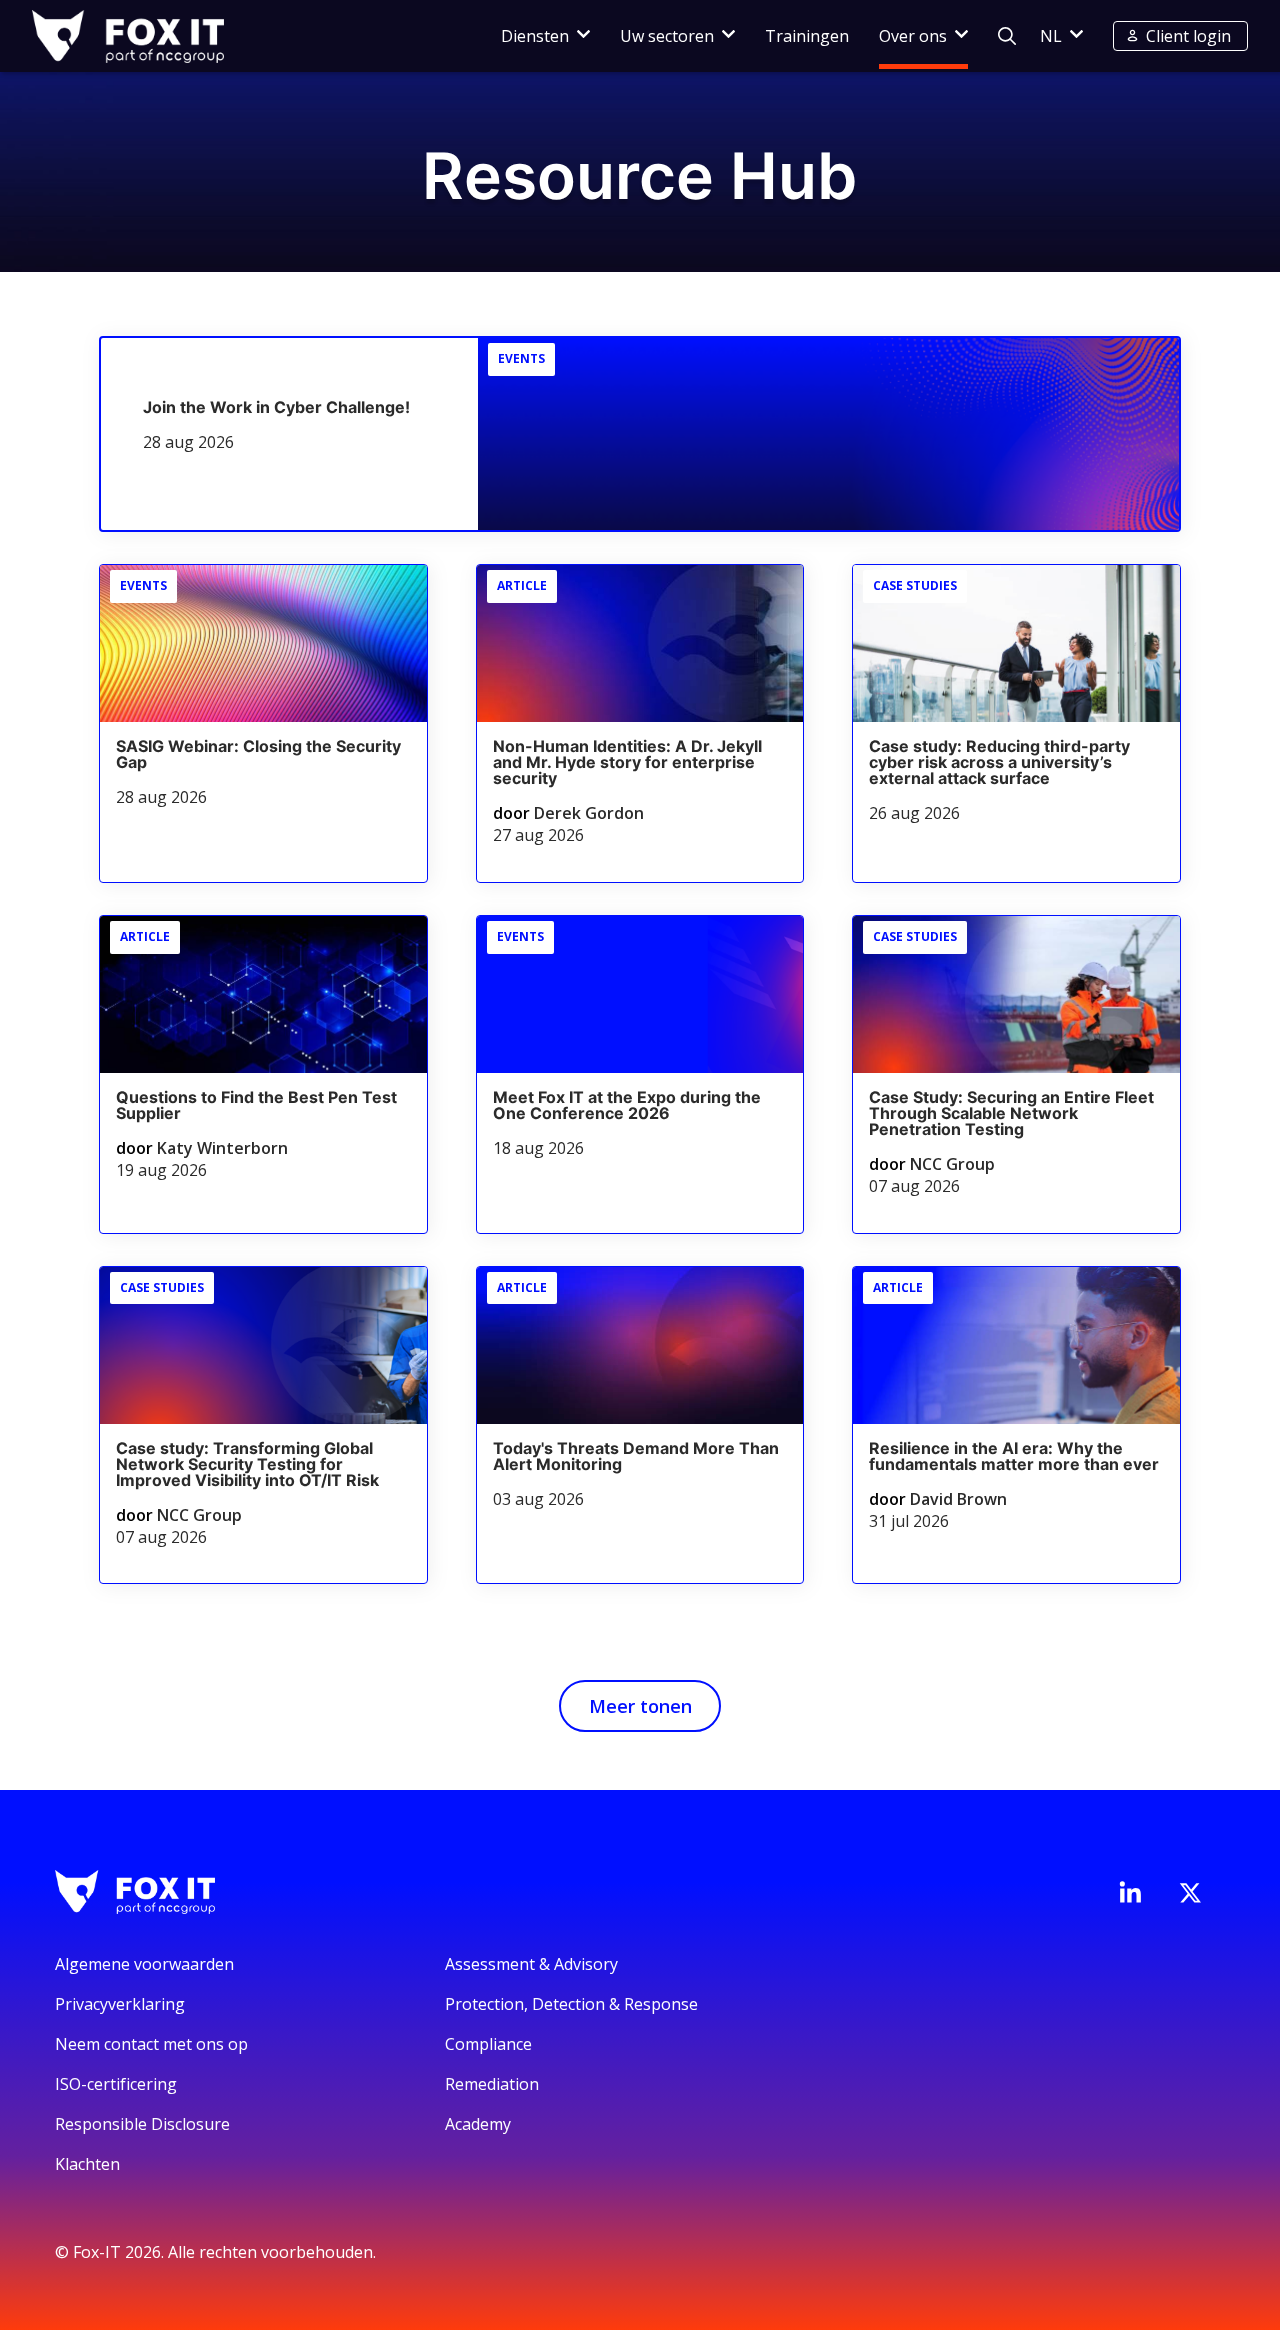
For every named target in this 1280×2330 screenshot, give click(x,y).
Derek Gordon (589, 813)
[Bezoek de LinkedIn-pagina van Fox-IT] (1130, 1892)
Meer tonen (640, 1706)
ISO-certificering (116, 2084)
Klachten (87, 2164)
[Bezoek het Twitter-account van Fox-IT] (1190, 1893)
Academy (478, 2124)
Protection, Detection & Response (571, 2004)
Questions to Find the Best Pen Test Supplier (256, 1105)
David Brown (958, 1499)
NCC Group (952, 1164)
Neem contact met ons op (151, 2044)
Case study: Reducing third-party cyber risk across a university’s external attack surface (999, 762)
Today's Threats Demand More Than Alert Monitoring (636, 1456)
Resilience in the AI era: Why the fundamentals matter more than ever (1014, 1456)
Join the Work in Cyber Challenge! (276, 407)
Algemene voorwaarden (144, 1964)
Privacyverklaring (120, 2004)
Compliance (488, 2044)
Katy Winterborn (222, 1148)
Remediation (492, 2084)
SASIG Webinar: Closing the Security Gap (258, 754)
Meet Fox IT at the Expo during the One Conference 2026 (627, 1105)
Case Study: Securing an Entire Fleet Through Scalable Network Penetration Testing (1011, 1113)
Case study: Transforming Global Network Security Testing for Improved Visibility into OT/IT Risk (247, 1464)
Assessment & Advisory (531, 1964)
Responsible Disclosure (142, 2124)
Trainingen (807, 36)
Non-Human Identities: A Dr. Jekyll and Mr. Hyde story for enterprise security (627, 762)
